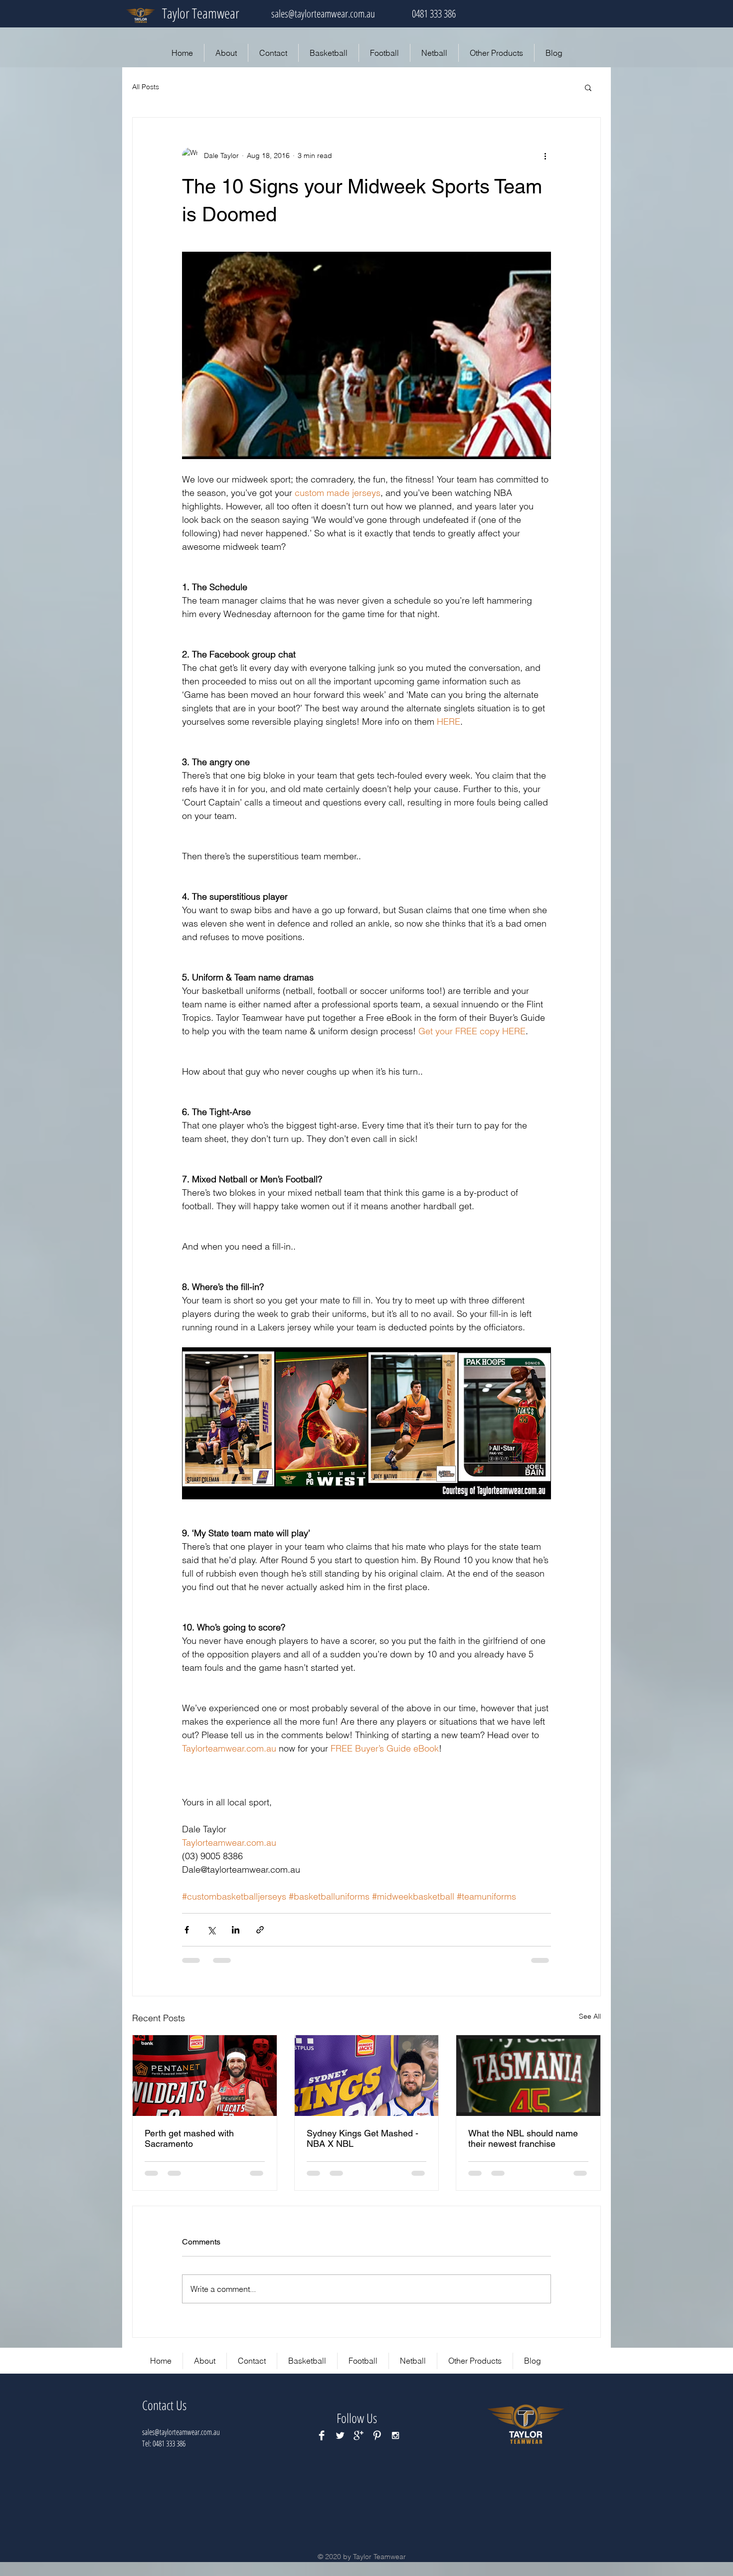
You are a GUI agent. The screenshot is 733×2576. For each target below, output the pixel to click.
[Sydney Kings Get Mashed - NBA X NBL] (367, 2076)
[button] (588, 87)
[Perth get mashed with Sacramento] (205, 2076)
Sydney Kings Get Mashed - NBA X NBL (363, 2138)
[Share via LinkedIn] (236, 1930)
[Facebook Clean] (322, 2435)
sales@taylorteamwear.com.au (323, 13)
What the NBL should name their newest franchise (523, 2138)
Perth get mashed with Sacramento (189, 2138)
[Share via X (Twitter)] (211, 1930)
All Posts (146, 87)
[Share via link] (260, 1930)
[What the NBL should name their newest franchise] (528, 2076)
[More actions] (545, 156)
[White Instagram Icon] (395, 2435)
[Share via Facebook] (187, 1930)
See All (590, 2016)
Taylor (176, 13)
